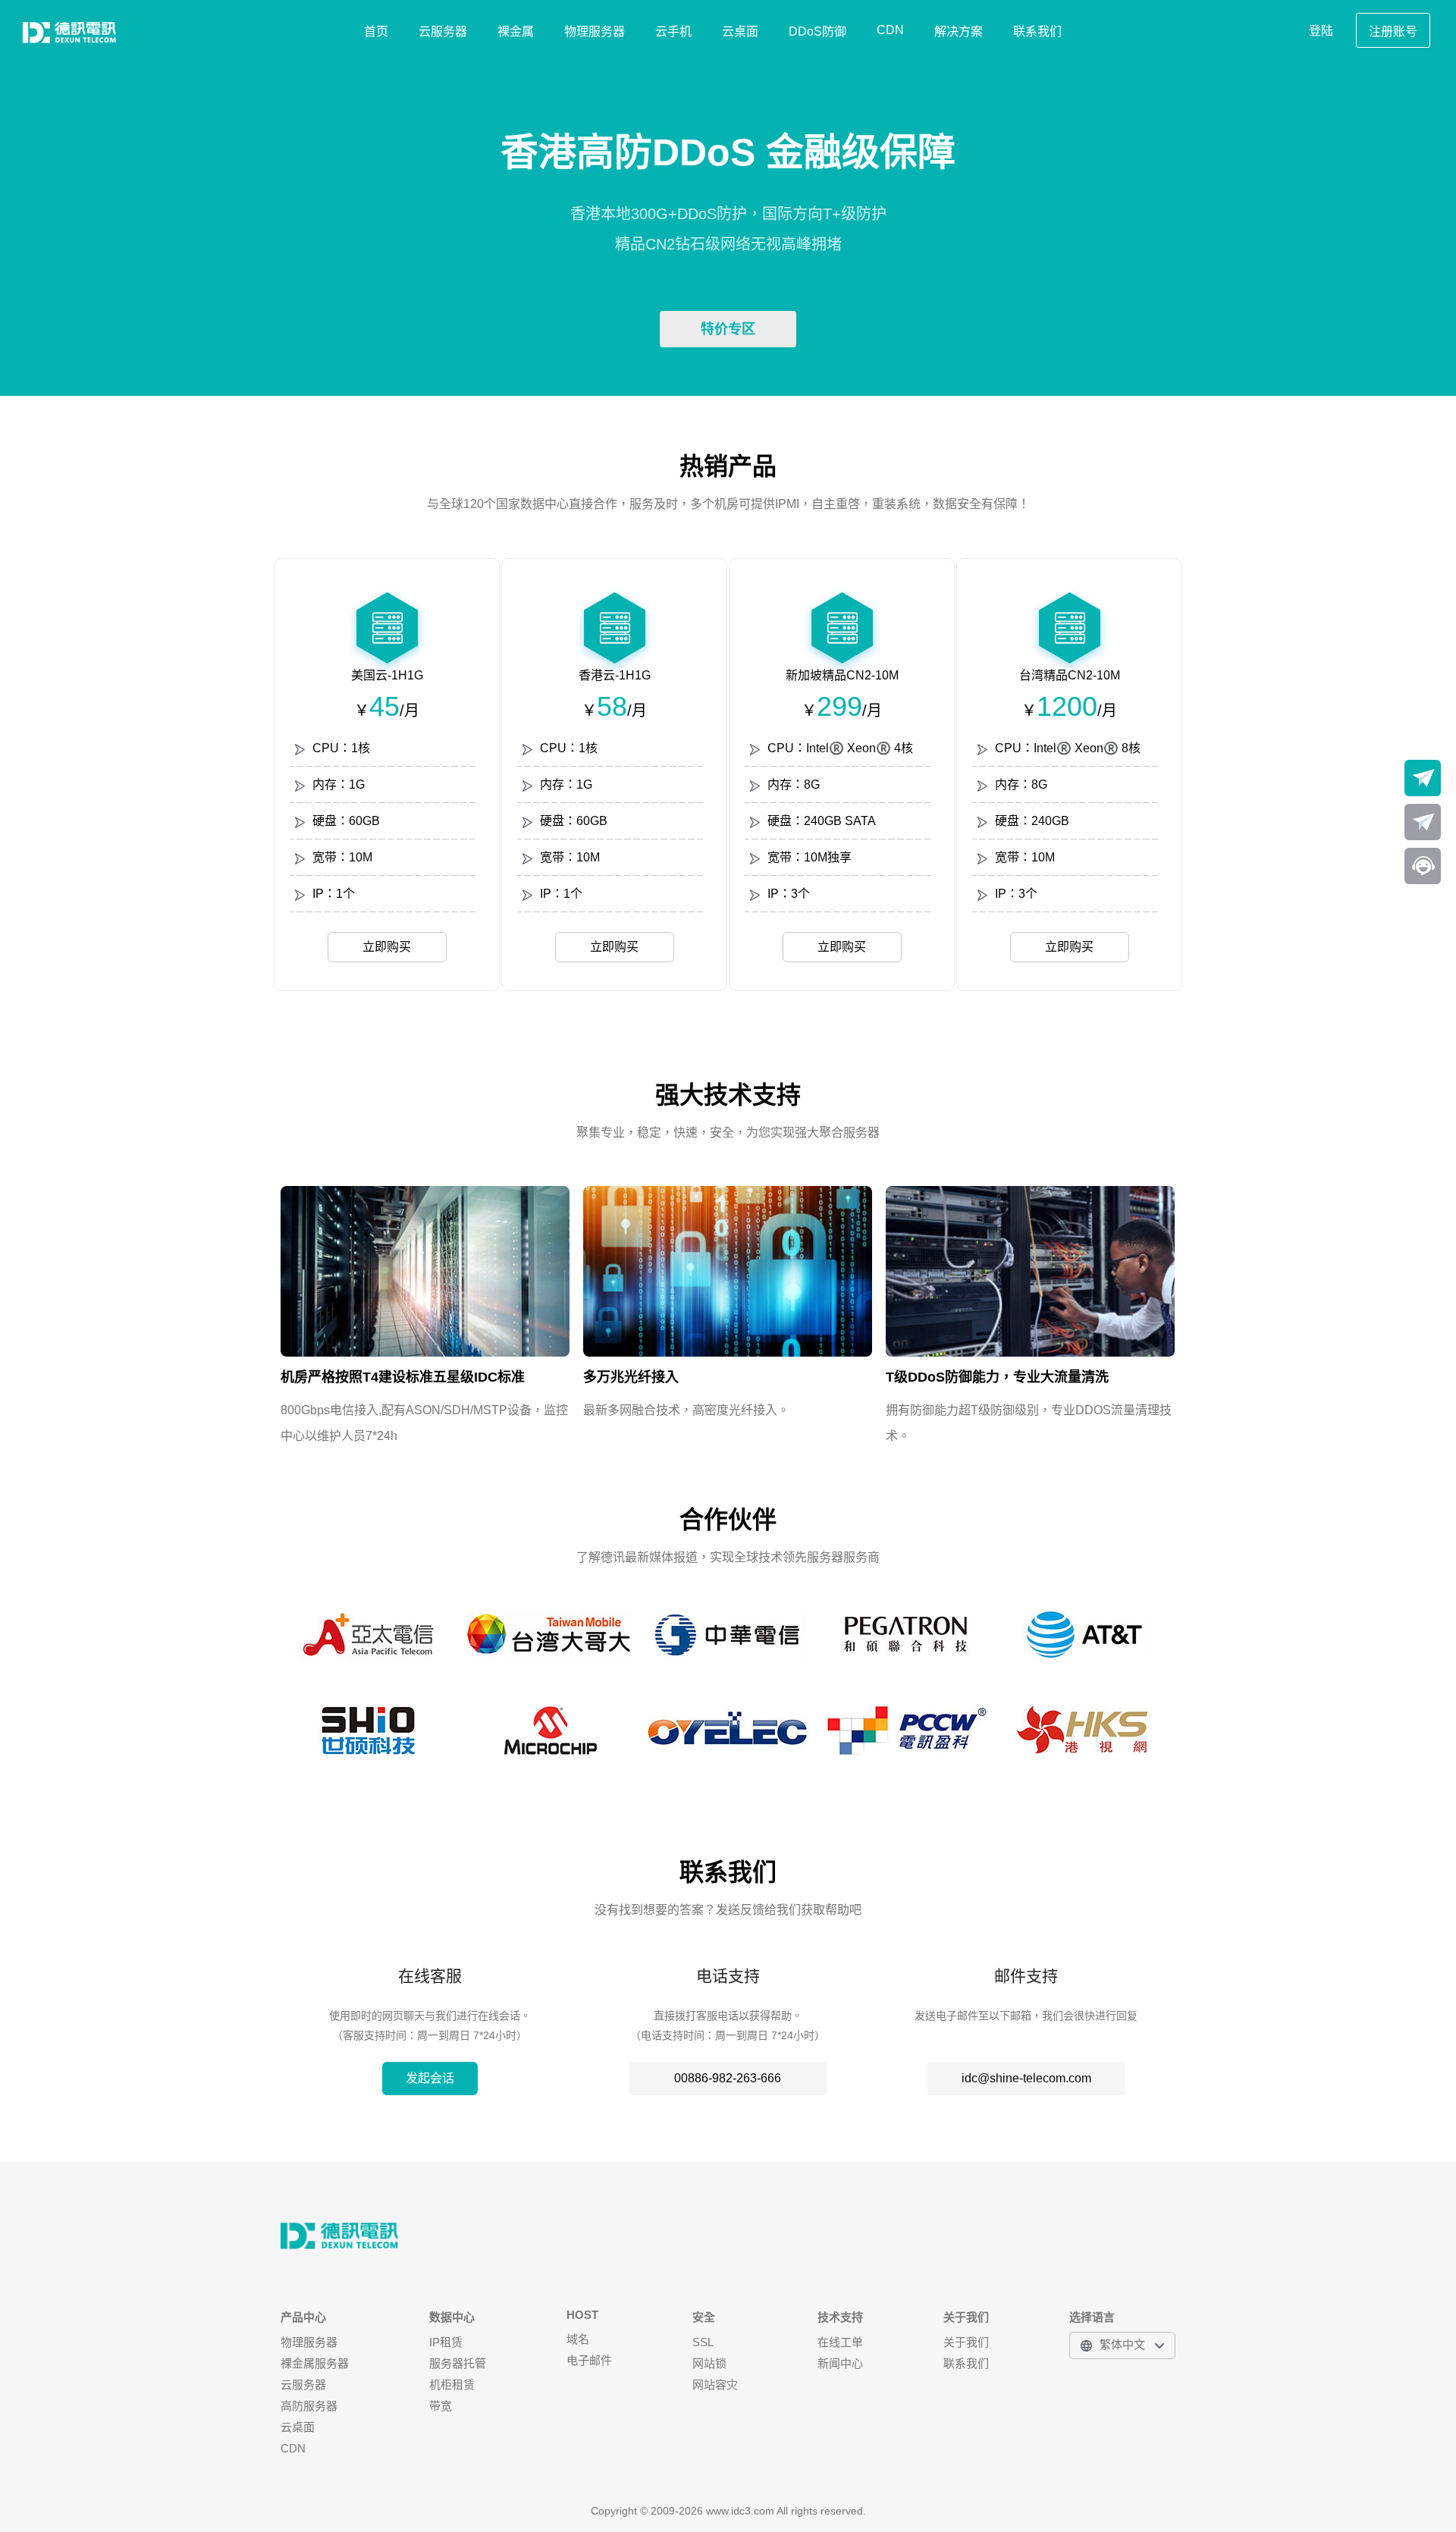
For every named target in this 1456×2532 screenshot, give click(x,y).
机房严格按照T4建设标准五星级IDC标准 (403, 1377)
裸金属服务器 (315, 2363)
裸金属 (516, 31)
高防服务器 (309, 2406)
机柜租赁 (452, 2385)
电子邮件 (589, 2360)
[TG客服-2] (1423, 822)
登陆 (1321, 31)
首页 (376, 31)
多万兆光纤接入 (631, 1377)
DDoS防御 (817, 31)
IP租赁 (446, 2342)
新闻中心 (840, 2363)
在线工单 (840, 2342)
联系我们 (1037, 31)
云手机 (673, 31)
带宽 (441, 2406)
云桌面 (740, 31)
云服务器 (443, 31)
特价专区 (728, 329)
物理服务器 (595, 31)
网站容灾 (715, 2385)
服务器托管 (458, 2363)
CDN (890, 30)
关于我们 (966, 2342)
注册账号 (1393, 31)
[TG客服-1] (1423, 778)
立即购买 (387, 947)
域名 (578, 2339)
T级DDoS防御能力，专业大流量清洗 (997, 1377)
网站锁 (709, 2363)
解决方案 (959, 31)
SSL (703, 2342)
